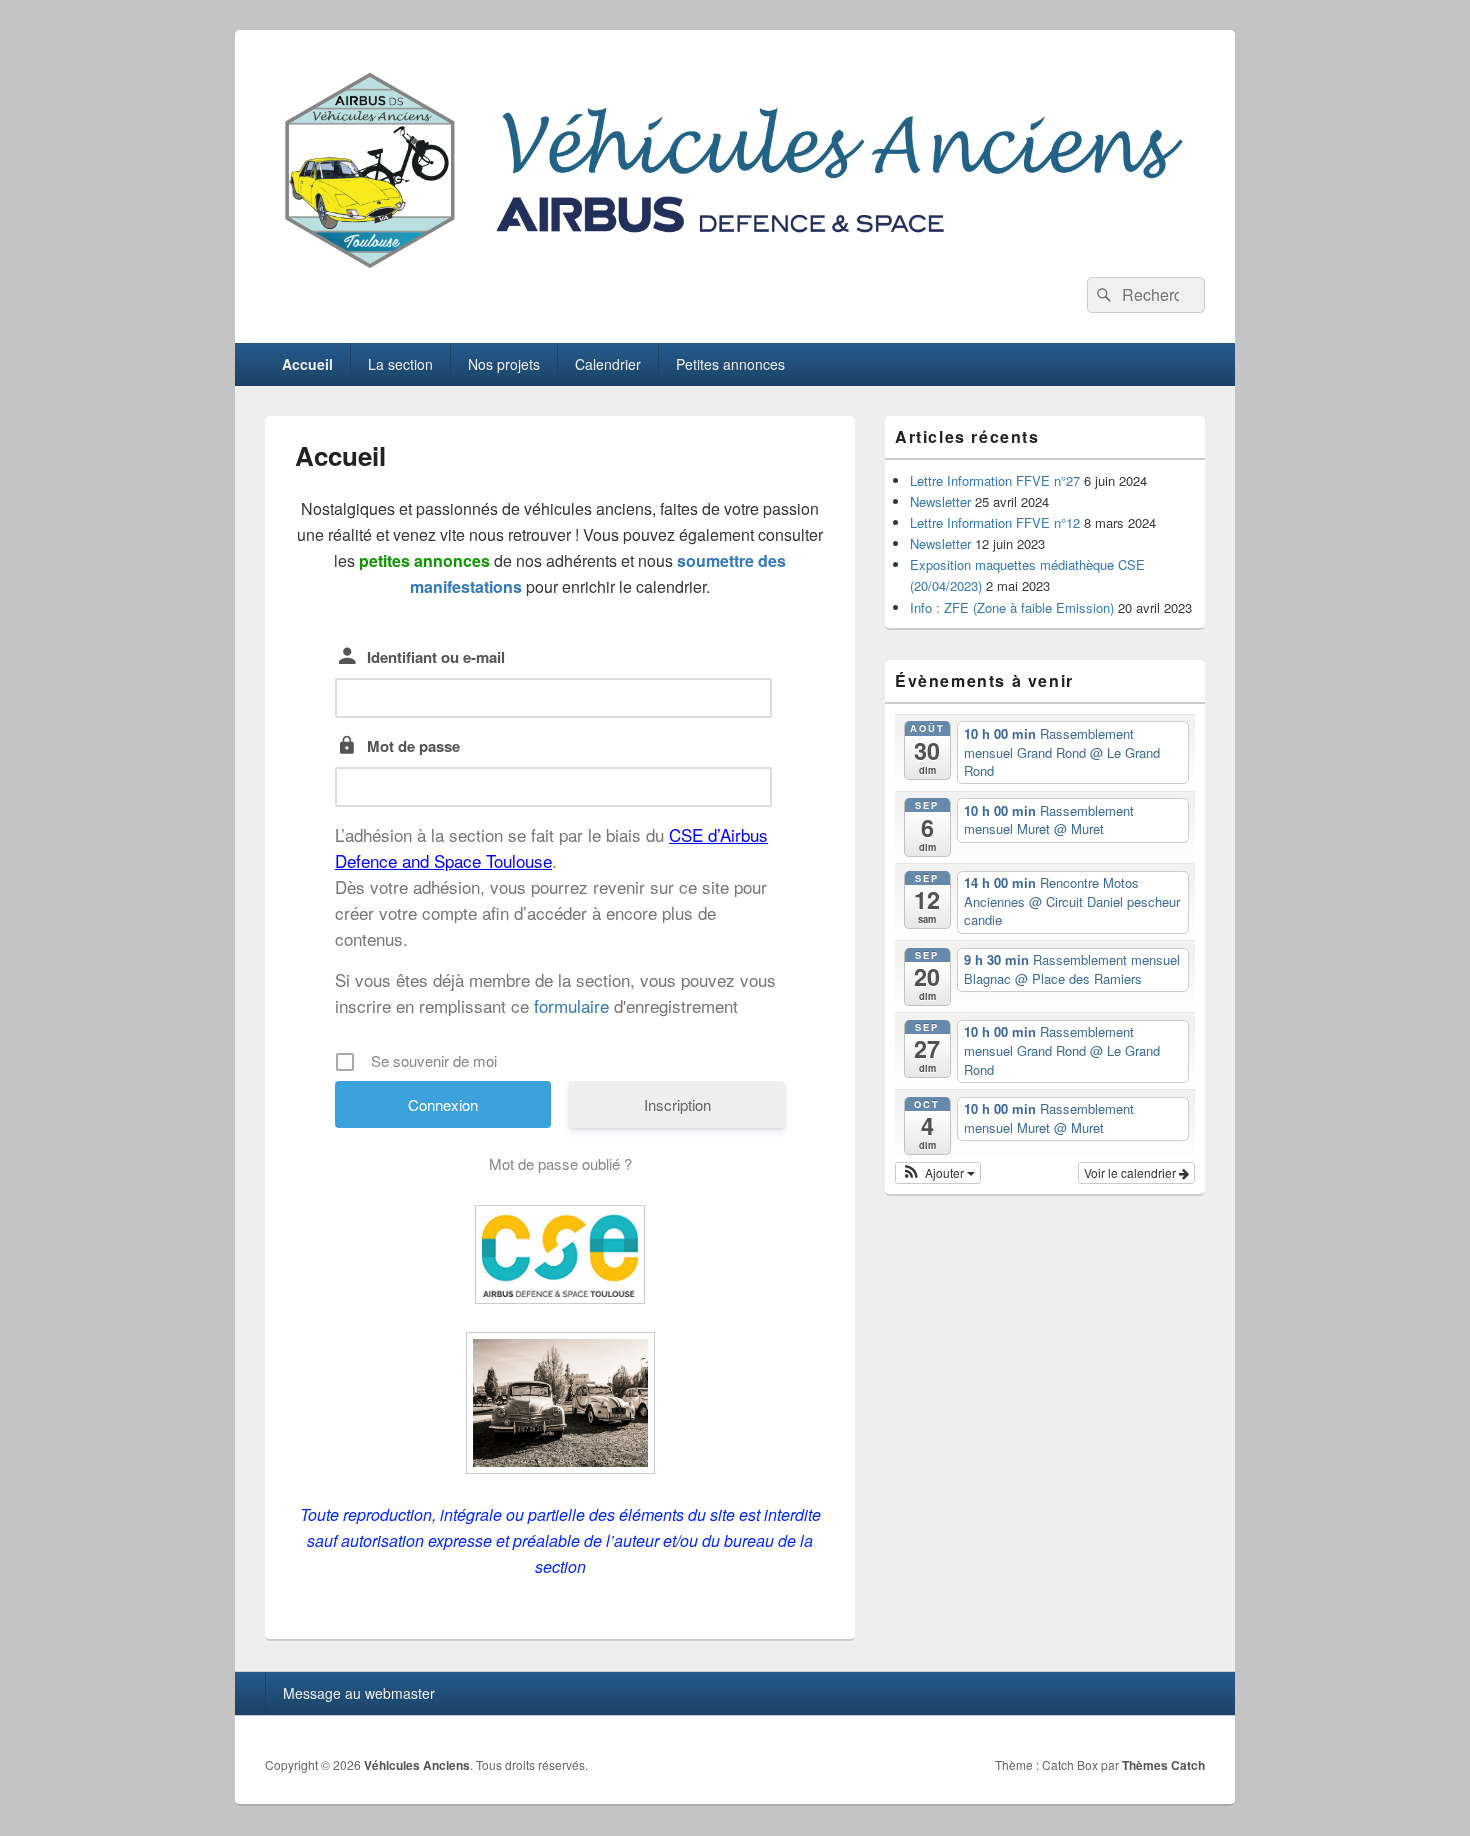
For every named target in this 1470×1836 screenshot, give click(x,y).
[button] (938, 1173)
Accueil (307, 364)
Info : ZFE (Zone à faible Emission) (1012, 607)
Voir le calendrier (1131, 1172)
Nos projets (504, 364)
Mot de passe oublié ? (560, 1163)
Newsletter (940, 501)
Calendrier (608, 364)
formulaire (571, 1005)
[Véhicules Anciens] (735, 270)
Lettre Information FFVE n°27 (995, 480)
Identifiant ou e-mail (436, 657)
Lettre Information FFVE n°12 (995, 522)
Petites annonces (730, 364)
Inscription (677, 1104)
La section (400, 364)
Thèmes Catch (1163, 1765)
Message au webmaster (359, 1693)
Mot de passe (413, 746)
